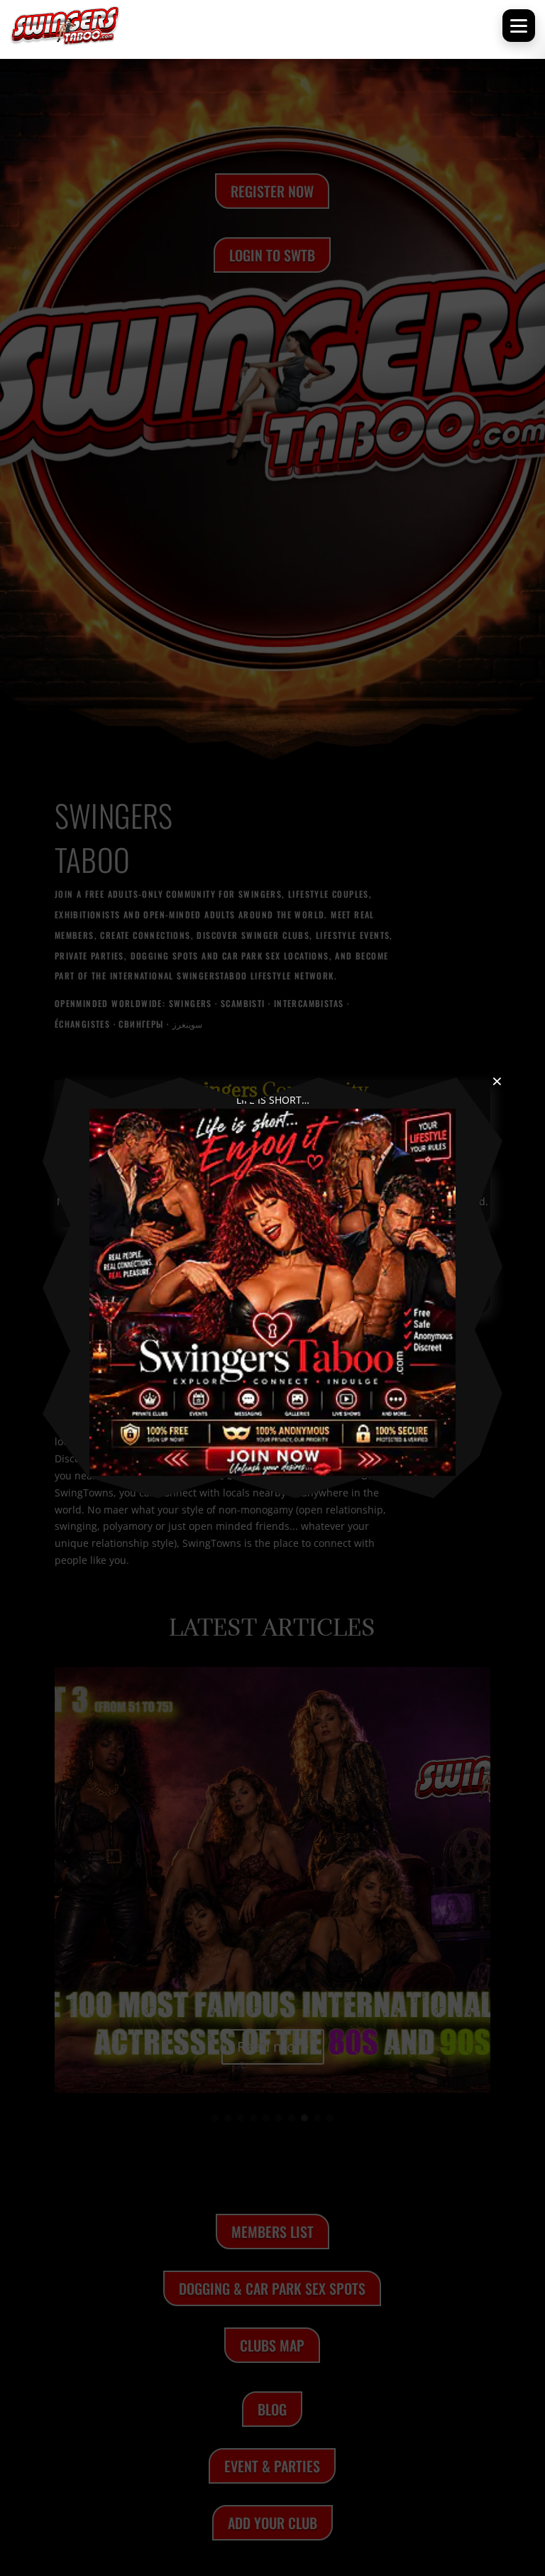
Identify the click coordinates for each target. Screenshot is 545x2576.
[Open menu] (519, 26)
